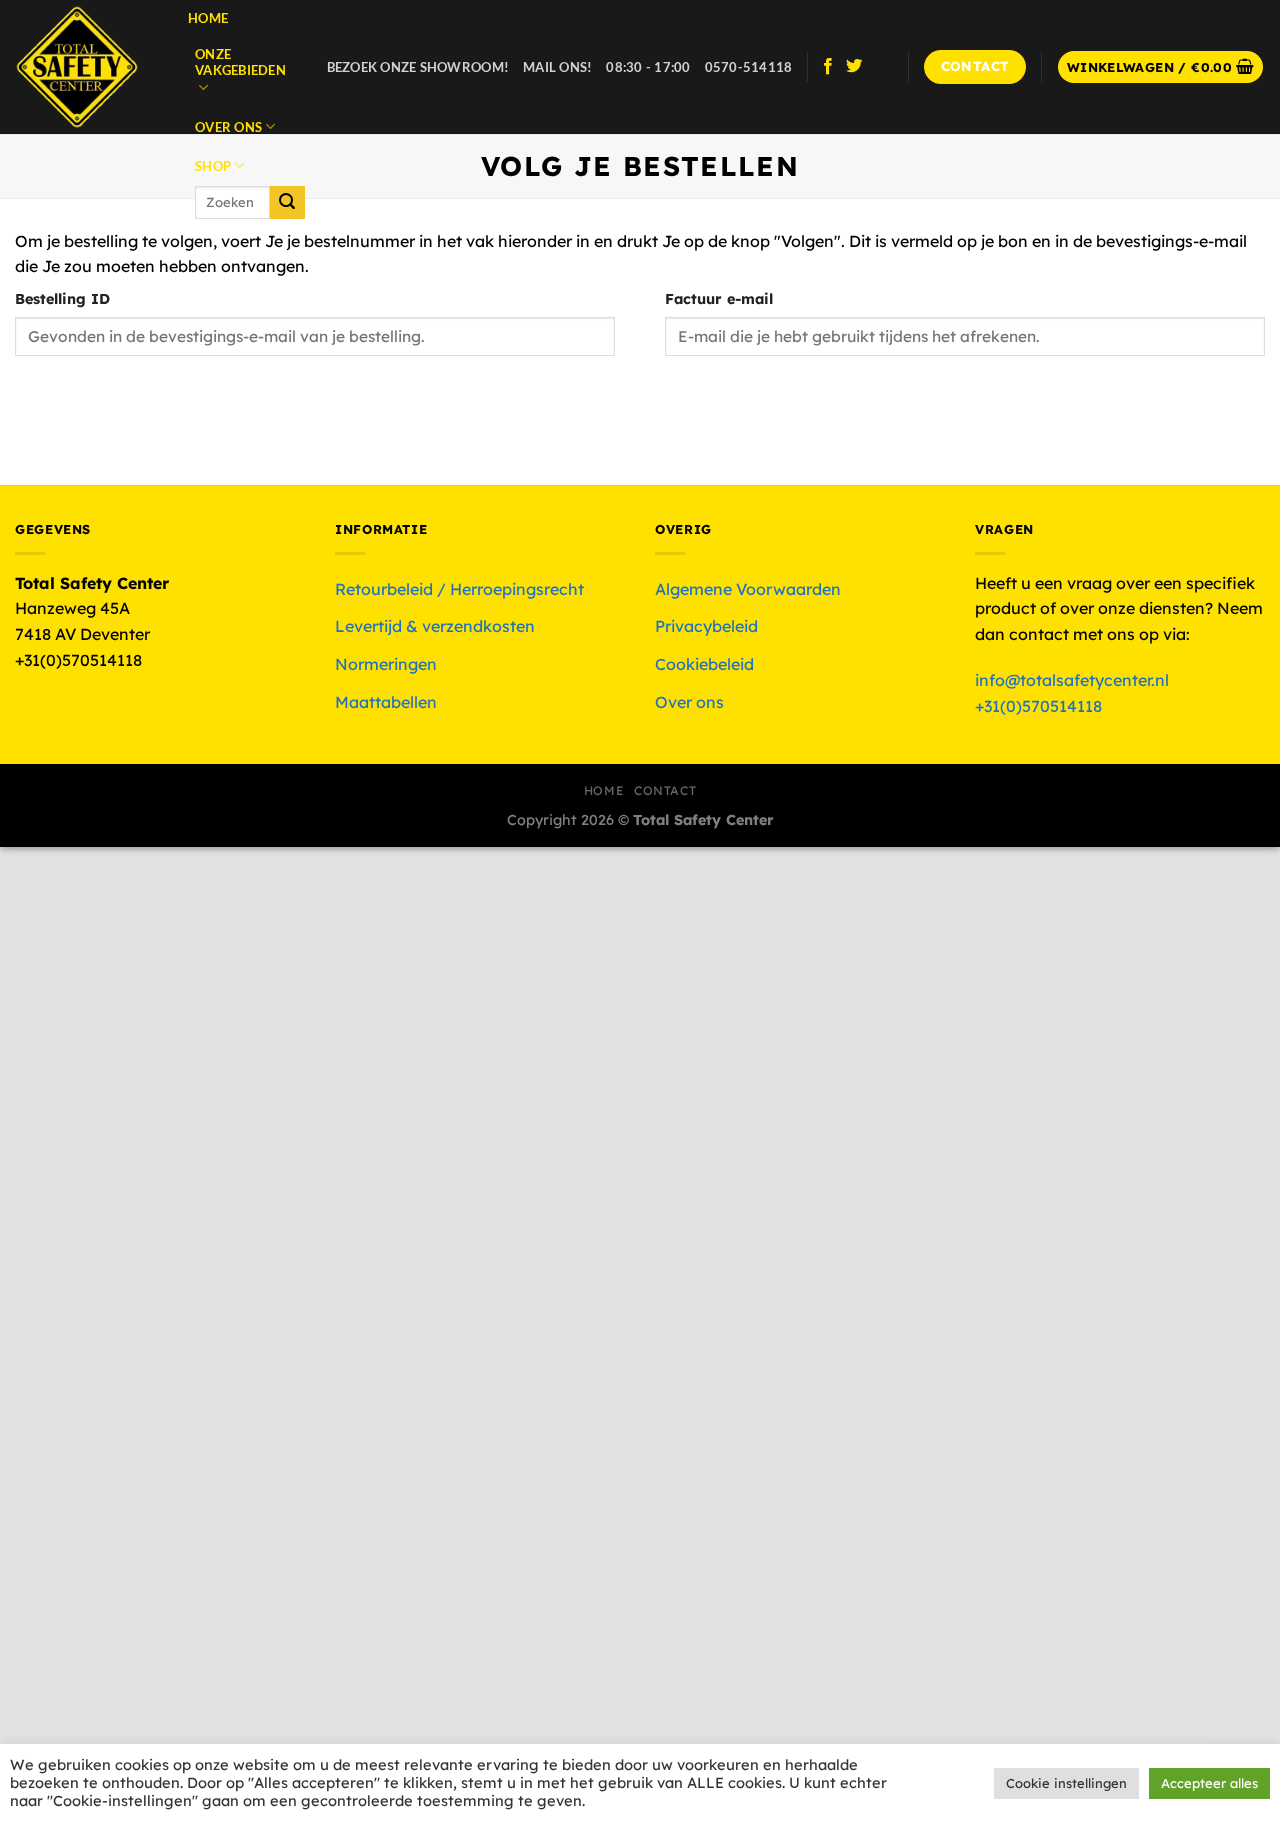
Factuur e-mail (719, 299)
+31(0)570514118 (1038, 706)
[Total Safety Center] (86, 67)
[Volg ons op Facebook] (828, 67)
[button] (1161, 67)
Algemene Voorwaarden (748, 589)
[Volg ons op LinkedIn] (881, 67)
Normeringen (386, 664)
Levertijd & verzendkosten (435, 626)
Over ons (228, 127)
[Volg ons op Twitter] (854, 67)
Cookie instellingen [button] (1066, 1783)
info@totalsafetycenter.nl (1074, 680)
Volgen (70, 398)
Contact (665, 790)
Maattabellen (386, 702)
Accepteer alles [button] (1209, 1783)
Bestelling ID (62, 299)
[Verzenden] (287, 203)
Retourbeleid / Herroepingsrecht (459, 589)
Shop (213, 166)
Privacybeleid (706, 626)
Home (208, 18)
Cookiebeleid (704, 664)
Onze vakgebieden (240, 62)
